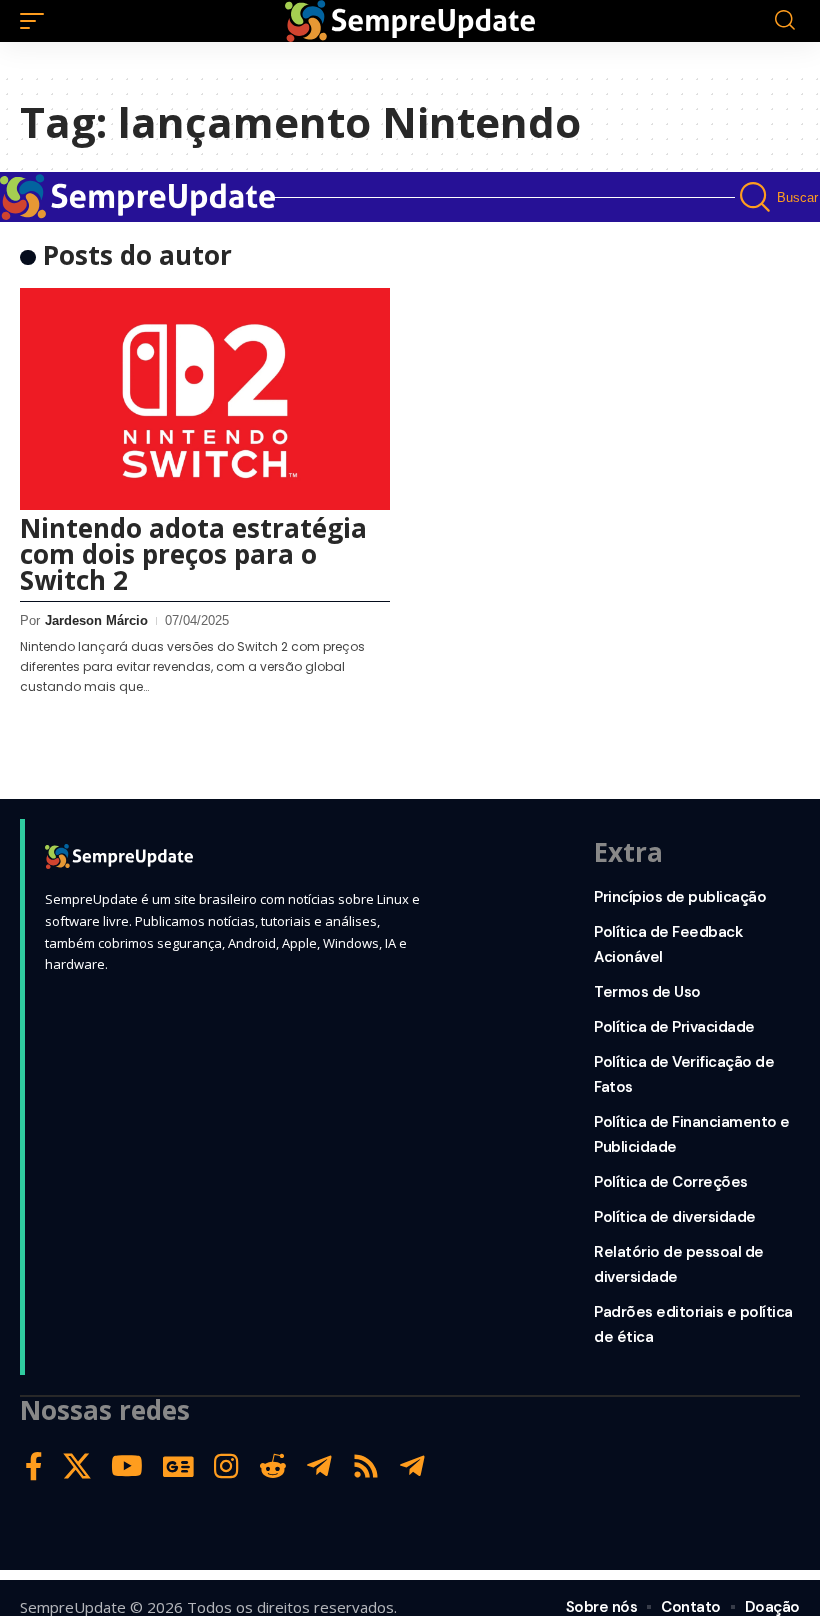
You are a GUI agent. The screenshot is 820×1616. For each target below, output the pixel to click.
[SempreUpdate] (410, 21)
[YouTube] (127, 1466)
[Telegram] (319, 1466)
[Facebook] (34, 1466)
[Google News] (178, 1466)
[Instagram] (226, 1466)
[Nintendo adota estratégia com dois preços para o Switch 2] (205, 399)
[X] (77, 1466)
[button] (37, 21)
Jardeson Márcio (96, 620)
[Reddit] (273, 1466)
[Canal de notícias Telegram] (412, 1466)
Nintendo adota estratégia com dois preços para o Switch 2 (193, 554)
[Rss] (366, 1466)
